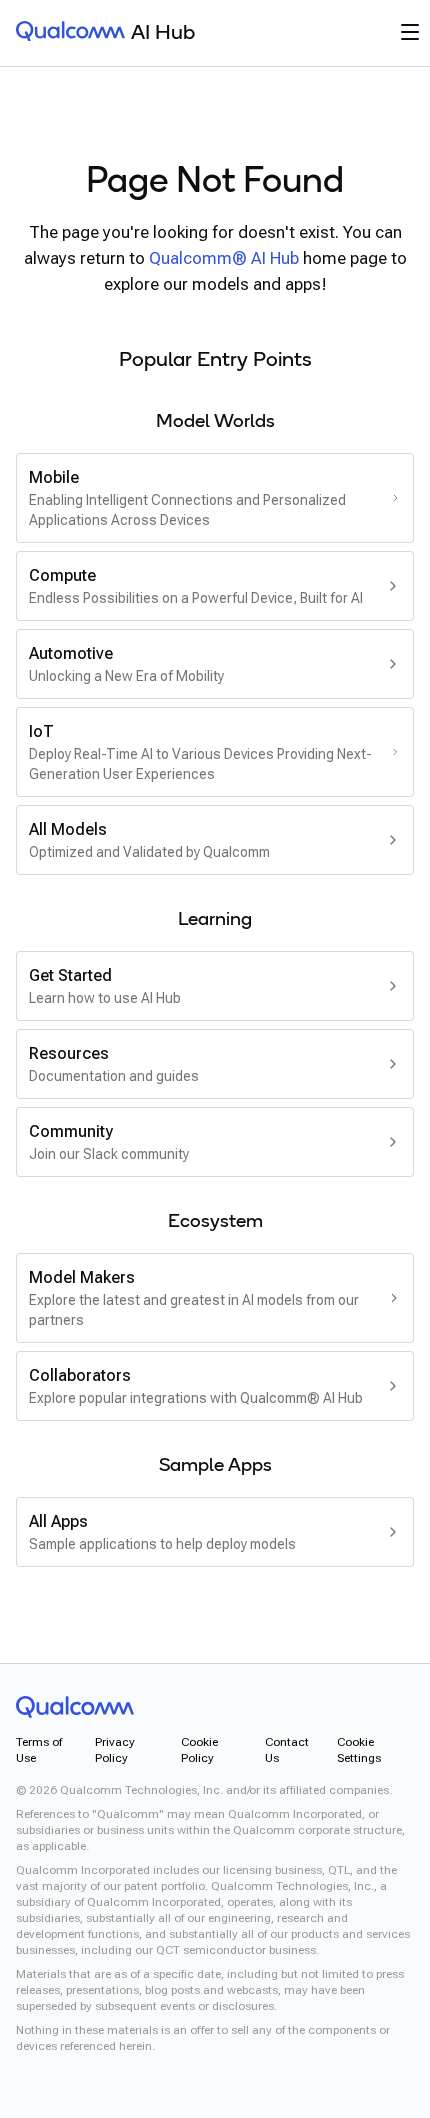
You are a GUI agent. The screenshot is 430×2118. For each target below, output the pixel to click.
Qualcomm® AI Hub (224, 258)
